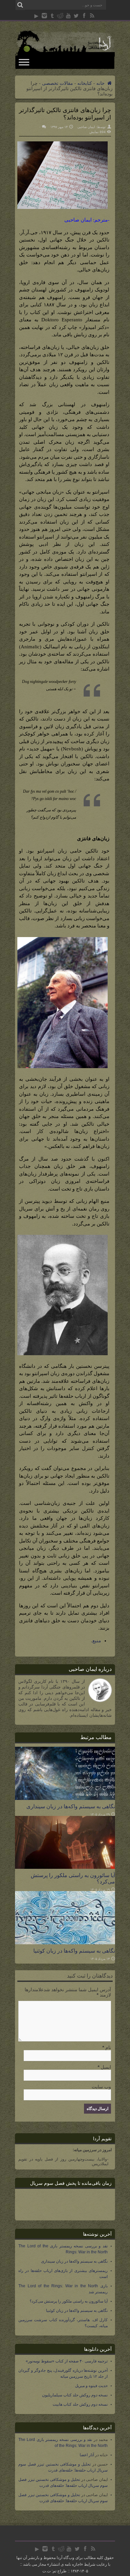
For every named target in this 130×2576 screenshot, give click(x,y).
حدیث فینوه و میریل (91, 2386)
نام (108, 2047)
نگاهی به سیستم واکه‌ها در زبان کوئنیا (74, 1951)
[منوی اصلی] (24, 62)
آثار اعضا (87, 2455)
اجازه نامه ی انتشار (65, 2564)
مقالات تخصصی (57, 83)
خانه (101, 83)
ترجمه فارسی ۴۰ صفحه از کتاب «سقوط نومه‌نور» (67, 2361)
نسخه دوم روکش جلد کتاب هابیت (80, 2404)
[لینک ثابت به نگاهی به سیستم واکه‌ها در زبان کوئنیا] (65, 1943)
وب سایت (101, 2087)
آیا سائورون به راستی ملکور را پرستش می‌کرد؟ (69, 2301)
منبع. (96, 1641)
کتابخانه (85, 83)
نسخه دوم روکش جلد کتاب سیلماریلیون (75, 2395)
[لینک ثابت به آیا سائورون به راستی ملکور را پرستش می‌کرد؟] (65, 1867)
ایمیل (106, 2067)
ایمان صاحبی (86, 127)
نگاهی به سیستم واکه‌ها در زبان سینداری (71, 1806)
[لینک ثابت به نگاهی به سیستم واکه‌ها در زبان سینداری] (65, 1798)
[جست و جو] (20, 5)
